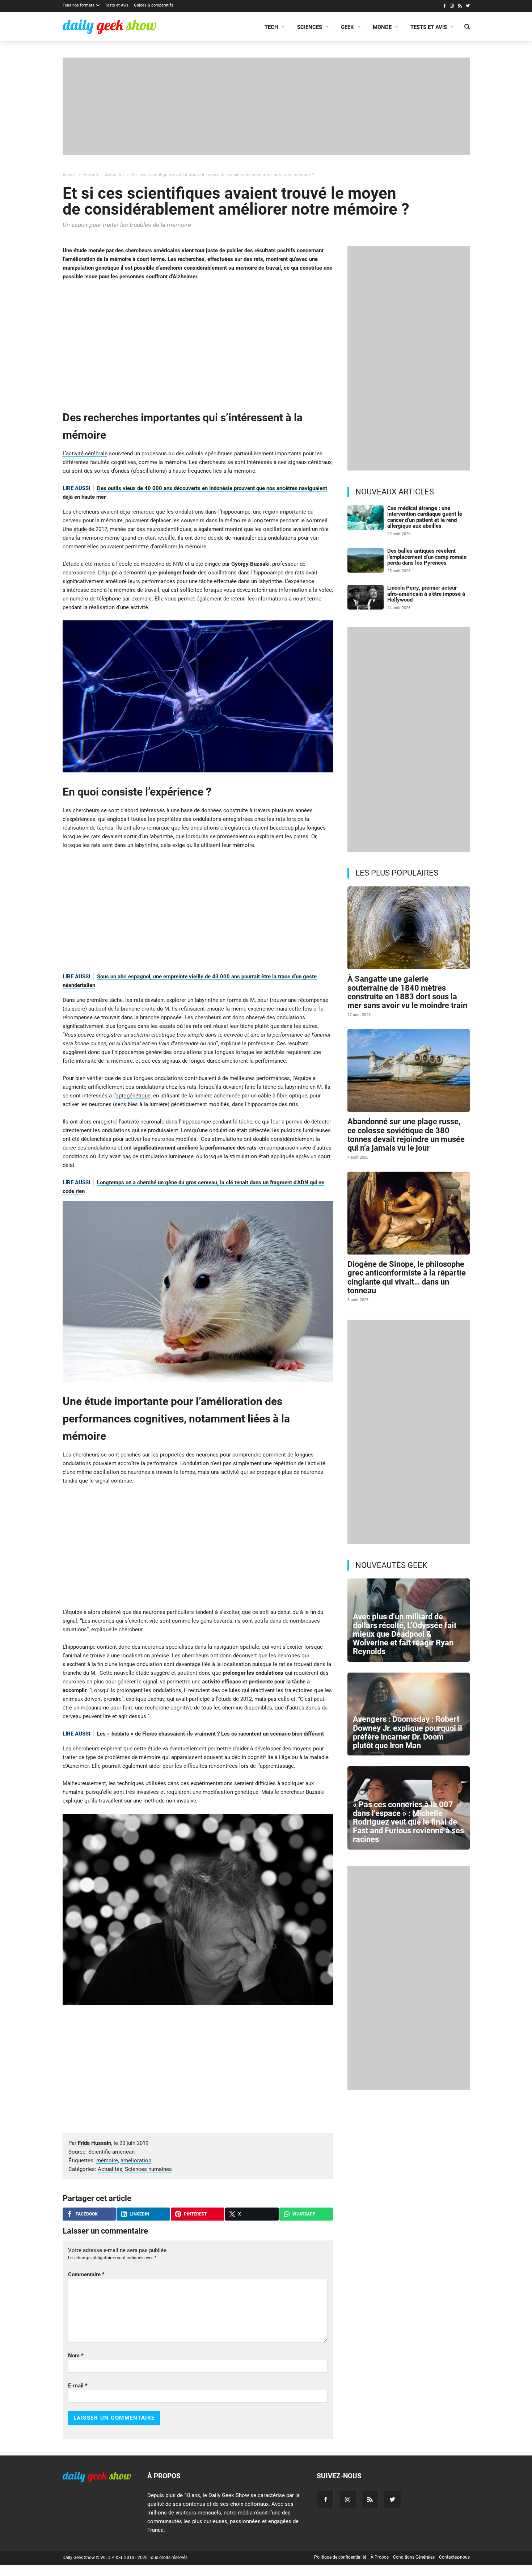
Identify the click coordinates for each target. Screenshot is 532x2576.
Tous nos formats (79, 5)
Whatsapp (304, 2214)
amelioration (136, 2160)
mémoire (107, 2160)
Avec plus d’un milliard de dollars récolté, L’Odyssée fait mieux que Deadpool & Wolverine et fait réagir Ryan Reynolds (405, 1634)
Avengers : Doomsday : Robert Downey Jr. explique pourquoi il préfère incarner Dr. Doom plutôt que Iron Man (408, 1732)
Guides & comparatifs (154, 5)
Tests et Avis (117, 5)
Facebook (87, 2214)
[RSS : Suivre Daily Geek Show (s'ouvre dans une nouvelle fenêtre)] (460, 7)
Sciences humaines (148, 2169)
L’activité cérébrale (85, 454)
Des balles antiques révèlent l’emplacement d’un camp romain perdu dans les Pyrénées (427, 557)
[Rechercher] (467, 28)
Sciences (310, 27)
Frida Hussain (94, 2143)
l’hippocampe (234, 512)
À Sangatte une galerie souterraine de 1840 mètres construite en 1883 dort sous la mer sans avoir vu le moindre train (407, 992)
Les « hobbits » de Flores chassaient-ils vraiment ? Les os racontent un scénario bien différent (210, 1734)
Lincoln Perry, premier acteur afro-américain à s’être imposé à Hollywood (426, 594)
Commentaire (86, 2274)
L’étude (72, 564)
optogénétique (133, 1096)
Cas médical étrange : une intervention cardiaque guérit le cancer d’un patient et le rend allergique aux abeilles (425, 517)
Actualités (110, 2169)
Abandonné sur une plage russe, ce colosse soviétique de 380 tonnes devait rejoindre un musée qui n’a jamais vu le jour (406, 1135)
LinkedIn (139, 2214)
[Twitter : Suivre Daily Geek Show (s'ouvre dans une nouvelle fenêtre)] (468, 7)
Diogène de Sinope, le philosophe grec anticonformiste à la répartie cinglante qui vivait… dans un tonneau (407, 1277)
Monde (382, 27)
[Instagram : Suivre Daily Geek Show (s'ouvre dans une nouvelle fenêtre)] (452, 7)
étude (80, 529)
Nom (76, 2356)
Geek (347, 27)
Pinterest (195, 2214)
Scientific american (111, 2152)
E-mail (78, 2386)
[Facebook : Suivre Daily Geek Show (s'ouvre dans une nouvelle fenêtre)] (444, 7)
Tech (271, 27)
